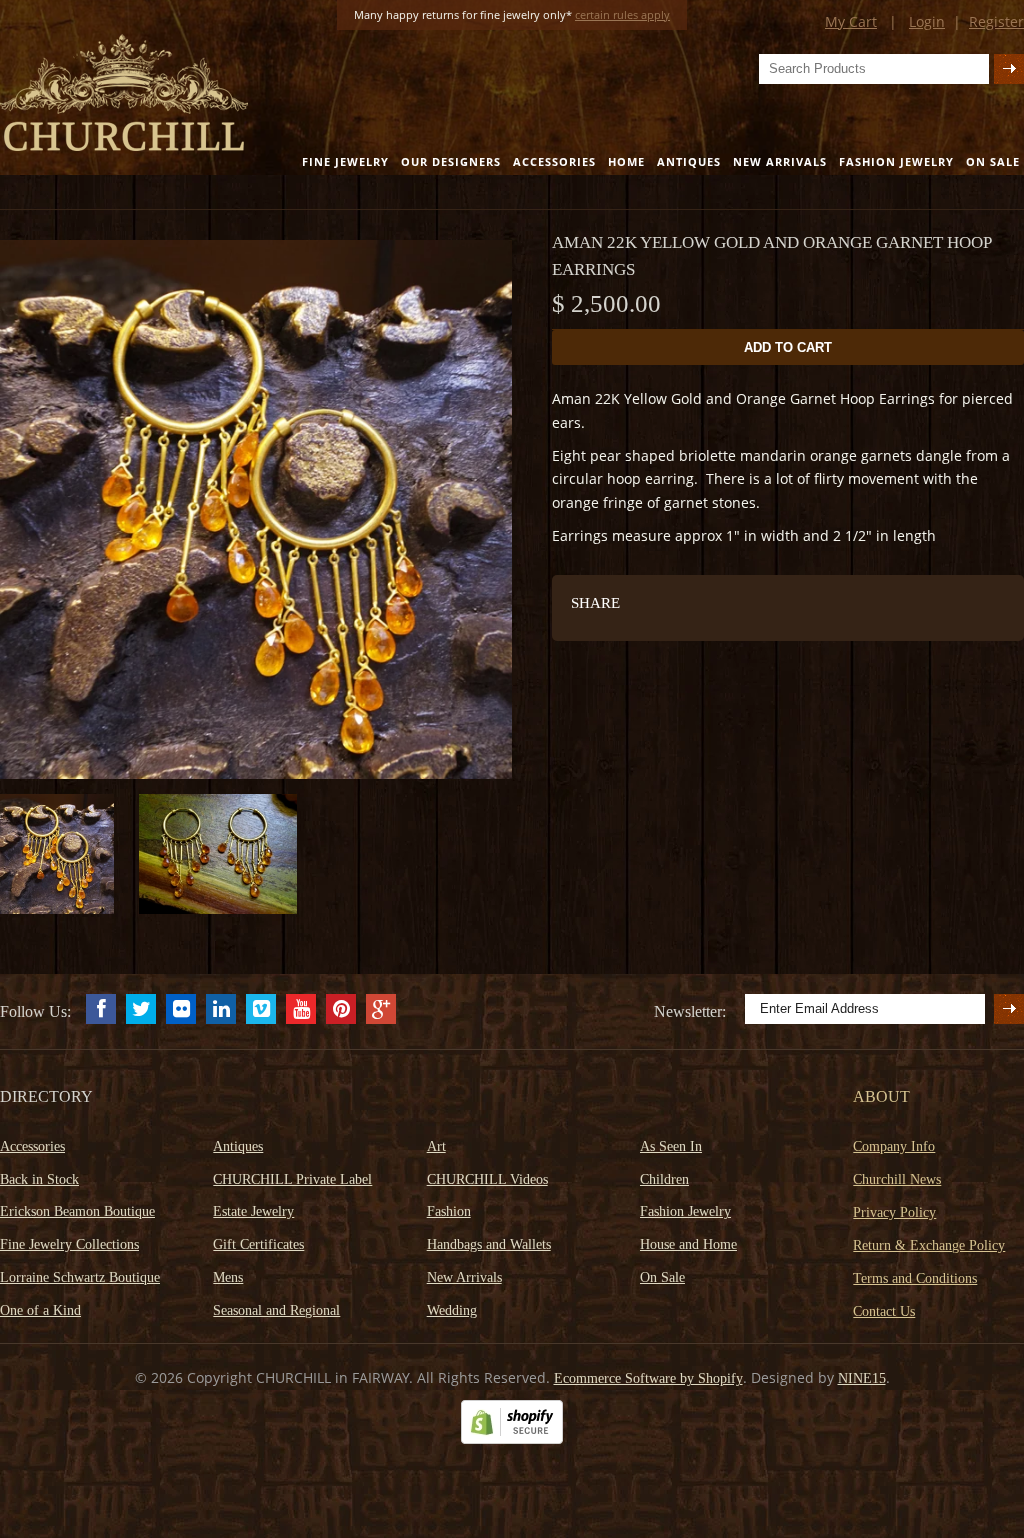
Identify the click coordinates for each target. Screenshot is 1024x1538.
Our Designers (451, 161)
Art (436, 1146)
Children (664, 1179)
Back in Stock (39, 1179)
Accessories (554, 161)
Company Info (894, 1146)
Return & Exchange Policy (929, 1245)
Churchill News (897, 1179)
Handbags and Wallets (489, 1244)
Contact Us (884, 1311)
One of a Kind (40, 1310)
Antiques (689, 161)
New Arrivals (780, 161)
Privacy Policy (894, 1212)
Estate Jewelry (253, 1211)
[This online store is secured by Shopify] (512, 1439)
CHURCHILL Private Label (292, 1179)
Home (626, 161)
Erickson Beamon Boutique (77, 1211)
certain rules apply (622, 14)
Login (927, 21)
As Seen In (671, 1146)
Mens (228, 1277)
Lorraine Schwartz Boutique (80, 1277)
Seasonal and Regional (276, 1310)
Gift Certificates (258, 1244)
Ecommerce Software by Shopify (648, 1378)
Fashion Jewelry (896, 161)
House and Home (688, 1244)
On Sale (993, 161)
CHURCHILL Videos (487, 1179)
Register (996, 21)
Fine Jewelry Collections (69, 1244)
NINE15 (862, 1378)
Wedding (452, 1310)
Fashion (449, 1211)
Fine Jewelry (345, 161)
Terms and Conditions (915, 1278)
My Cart (851, 21)
